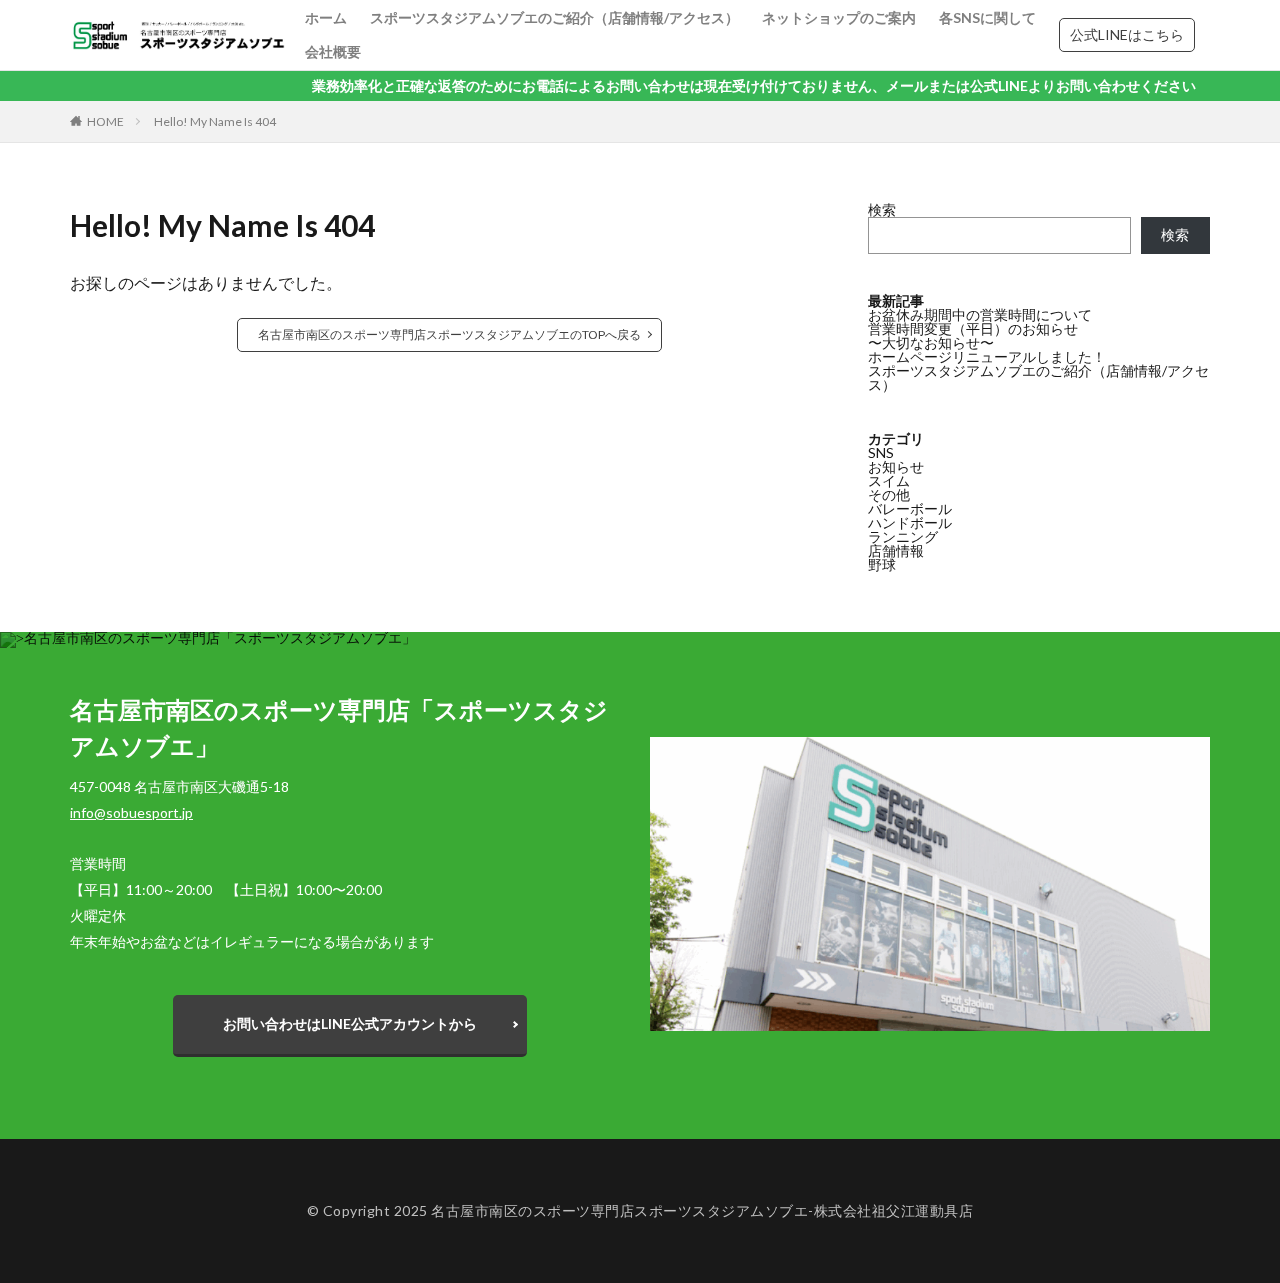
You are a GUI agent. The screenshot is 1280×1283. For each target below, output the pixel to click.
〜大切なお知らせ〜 (931, 342)
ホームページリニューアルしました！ (987, 356)
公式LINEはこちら (1127, 34)
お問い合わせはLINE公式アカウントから (350, 1023)
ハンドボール (910, 522)
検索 (882, 209)
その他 (889, 494)
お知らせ (896, 466)
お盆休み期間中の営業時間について (980, 314)
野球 (882, 564)
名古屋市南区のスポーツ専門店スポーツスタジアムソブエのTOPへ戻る (449, 334)
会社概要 (333, 51)
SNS (881, 452)
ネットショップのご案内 (839, 17)
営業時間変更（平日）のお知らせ (973, 328)
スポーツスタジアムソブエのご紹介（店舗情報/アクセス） (554, 17)
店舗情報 (896, 550)
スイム (889, 480)
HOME (105, 121)
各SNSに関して (987, 17)
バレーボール (910, 508)
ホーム (326, 17)
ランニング (903, 536)
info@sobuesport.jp (131, 812)
